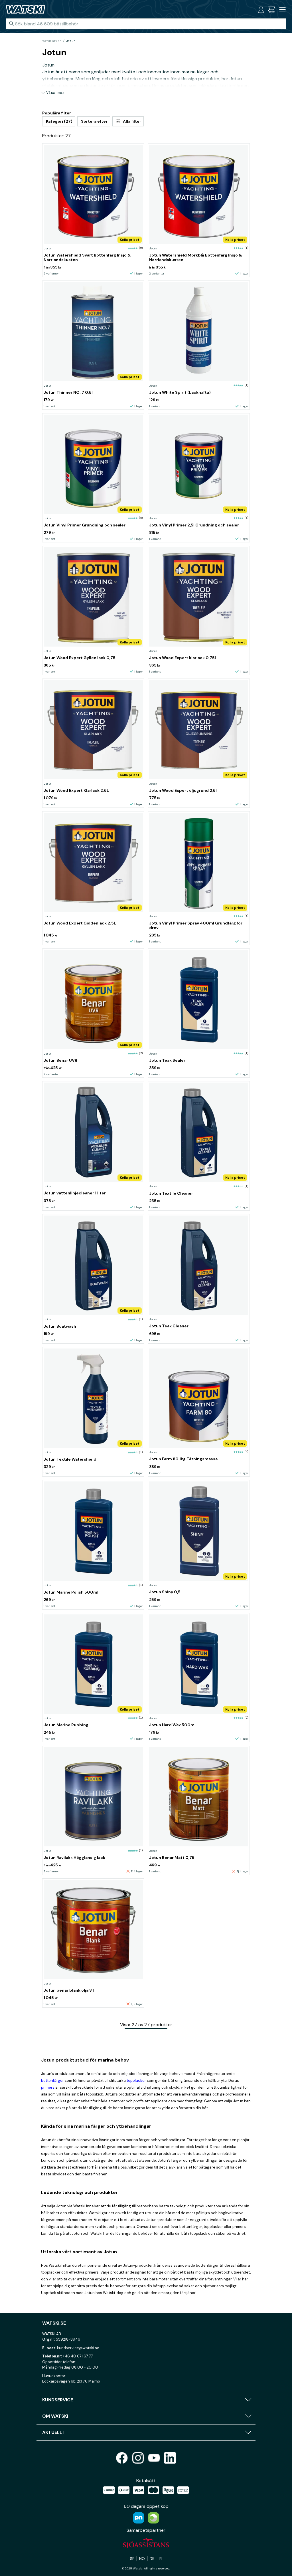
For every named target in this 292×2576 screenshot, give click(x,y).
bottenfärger (52, 2081)
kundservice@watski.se (78, 2348)
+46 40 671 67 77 (78, 2356)
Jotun (71, 41)
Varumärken (52, 41)
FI (161, 2559)
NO (142, 2559)
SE (132, 2559)
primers (48, 2087)
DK (152, 2559)
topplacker (136, 2081)
